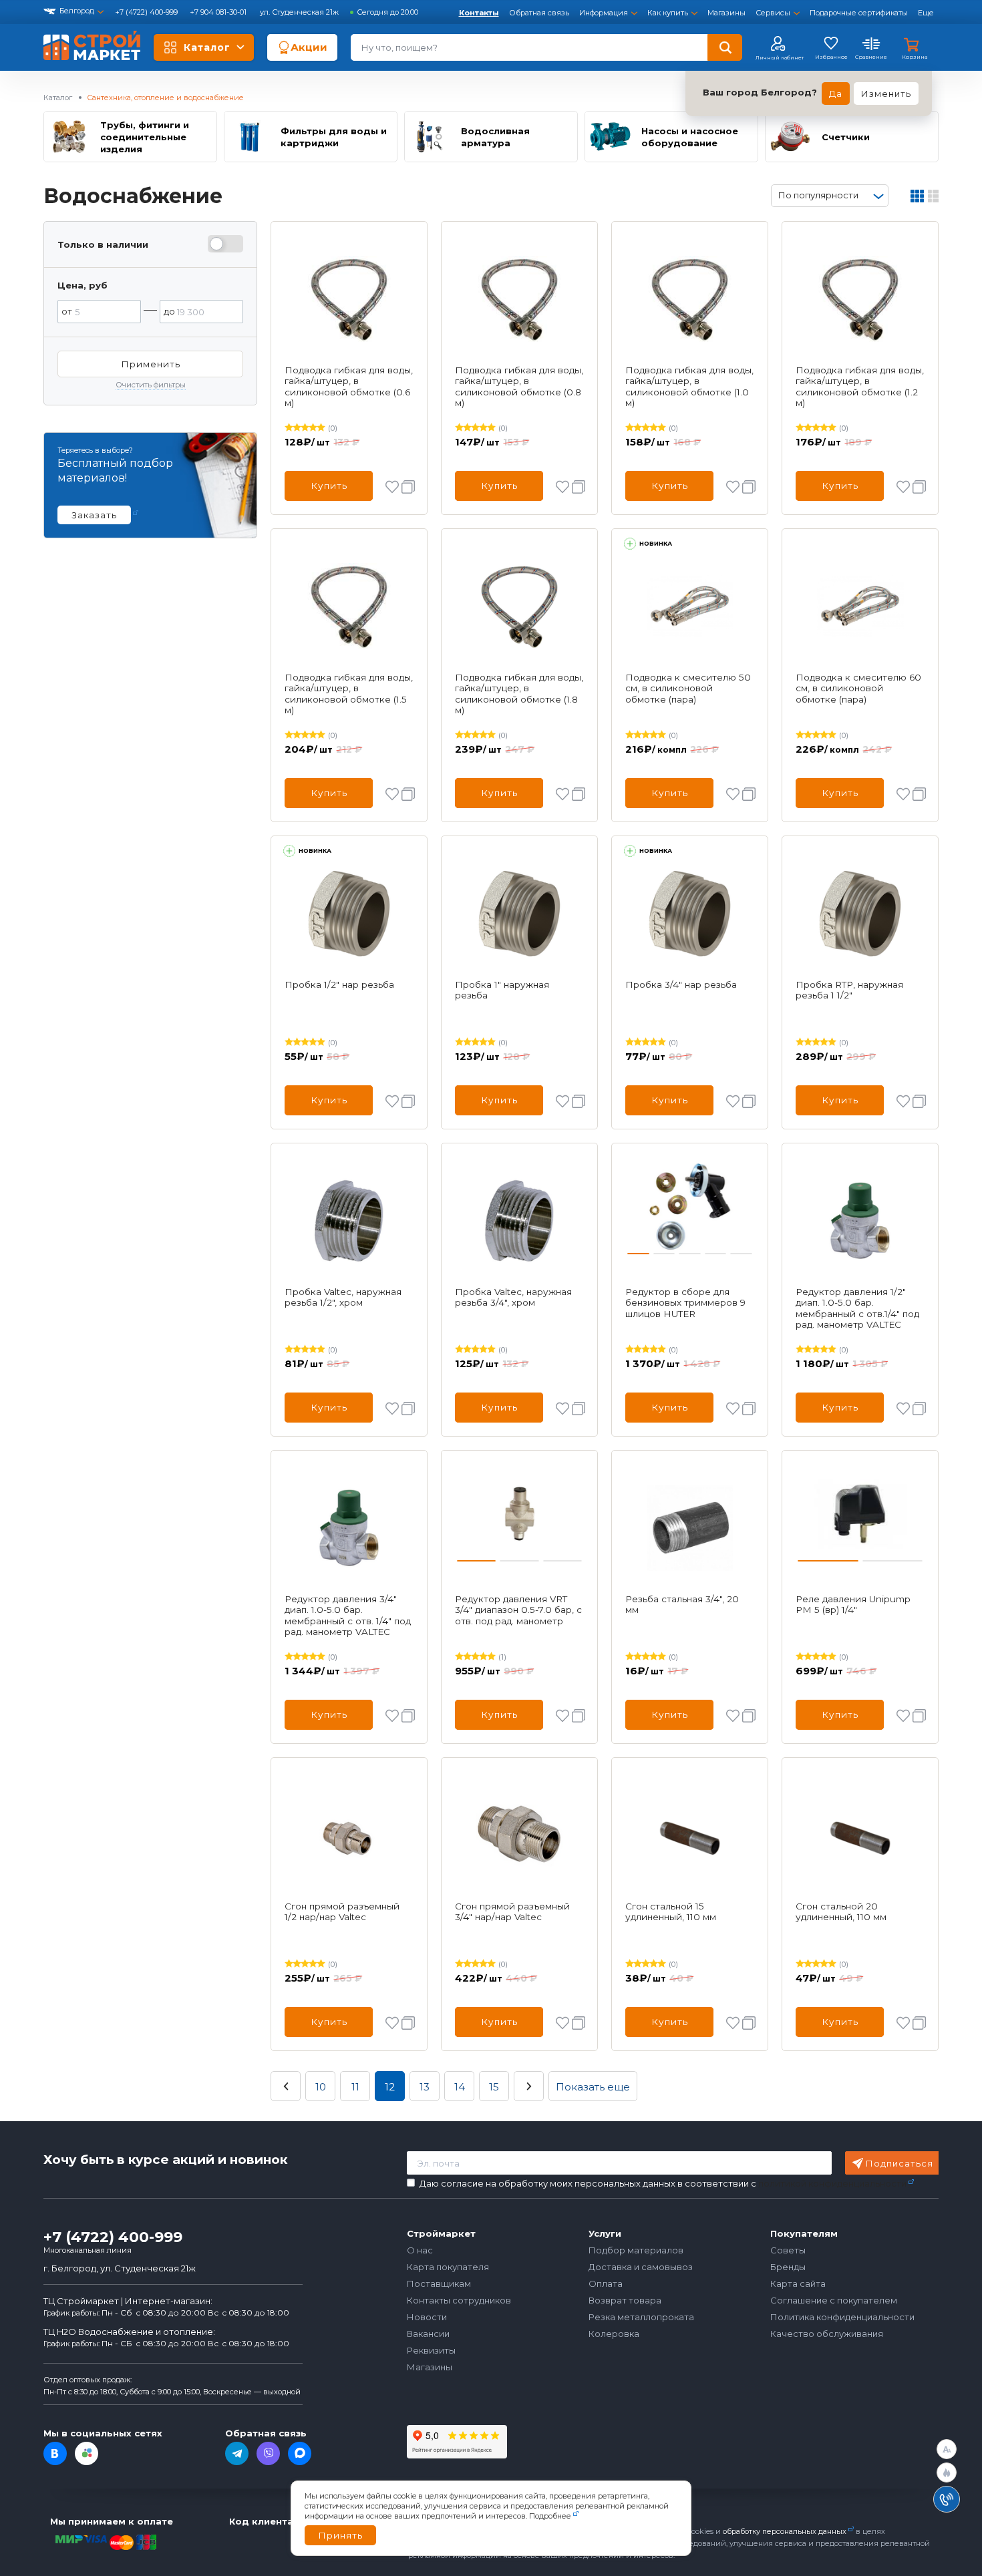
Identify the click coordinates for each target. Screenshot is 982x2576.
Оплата (606, 2283)
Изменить (886, 94)
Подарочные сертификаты (859, 13)
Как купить (668, 13)
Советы (788, 2250)
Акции (309, 47)
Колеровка (614, 2334)
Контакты (479, 13)
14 (460, 2087)
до (169, 311)
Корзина (915, 57)
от (67, 311)
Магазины (726, 13)
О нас (420, 2250)
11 (355, 2087)
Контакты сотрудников (459, 2300)
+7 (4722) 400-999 (147, 12)
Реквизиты (431, 2350)
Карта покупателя (448, 2267)
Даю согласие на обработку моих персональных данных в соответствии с (663, 2184)
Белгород (77, 11)
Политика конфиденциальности (842, 2317)
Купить (329, 486)
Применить (151, 364)
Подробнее (550, 2516)
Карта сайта (798, 2283)
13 (425, 2087)
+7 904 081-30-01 (219, 12)
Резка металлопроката (641, 2317)
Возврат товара (625, 2300)
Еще (926, 13)
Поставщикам (439, 2283)
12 (390, 2087)
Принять (340, 2535)
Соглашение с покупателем (834, 2300)
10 (321, 2087)
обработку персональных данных (785, 2531)
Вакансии (428, 2334)
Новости (427, 2317)
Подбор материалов (636, 2250)
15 (494, 2087)
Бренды (788, 2267)
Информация (604, 13)
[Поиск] (725, 47)
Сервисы (773, 13)
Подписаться (899, 2163)
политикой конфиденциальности (832, 2183)
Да (836, 94)
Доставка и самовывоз (641, 2267)
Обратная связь (539, 13)
